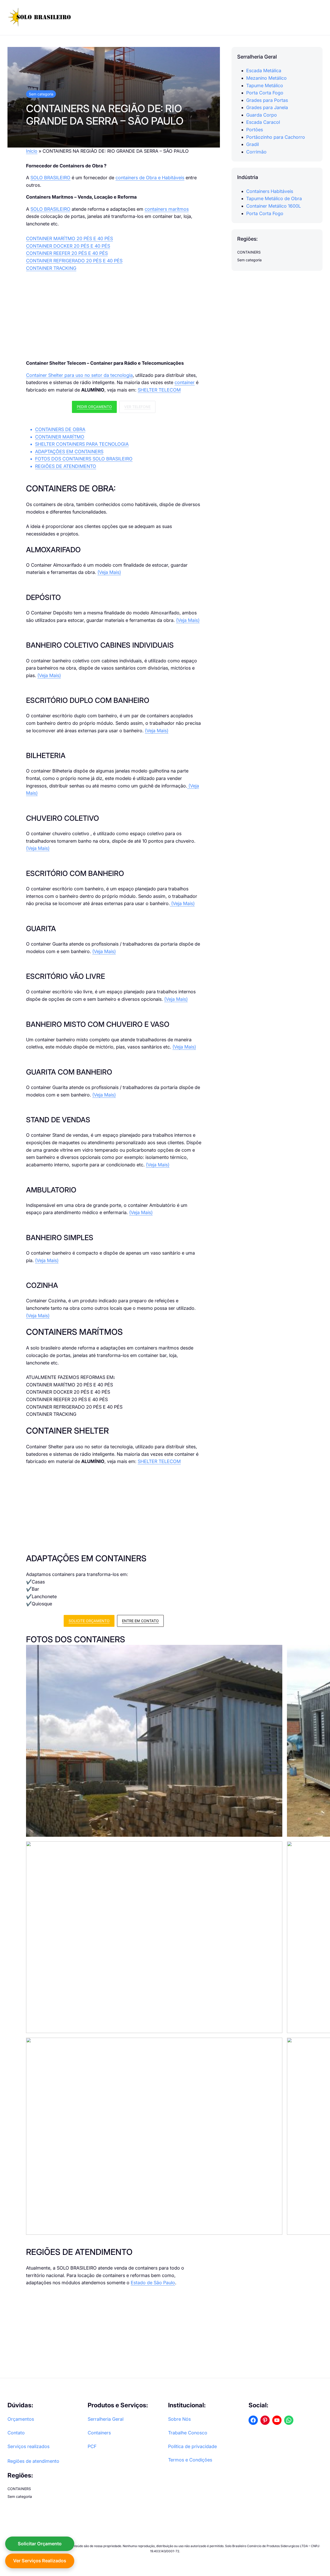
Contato (16, 2433)
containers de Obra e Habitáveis (150, 178)
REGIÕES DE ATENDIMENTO (66, 466)
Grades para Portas (267, 100)
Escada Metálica (264, 71)
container (185, 382)
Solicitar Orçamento (40, 2544)
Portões (255, 129)
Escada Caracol (263, 122)
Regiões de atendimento (33, 2461)
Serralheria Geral (106, 2419)
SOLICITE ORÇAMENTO (89, 1621)
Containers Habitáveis (270, 191)
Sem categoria (41, 94)
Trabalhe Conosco (188, 2433)
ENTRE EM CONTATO (140, 1621)
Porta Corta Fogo (265, 92)
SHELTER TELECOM (159, 390)
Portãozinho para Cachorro (276, 137)
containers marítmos (167, 209)
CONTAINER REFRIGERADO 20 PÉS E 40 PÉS (74, 261)
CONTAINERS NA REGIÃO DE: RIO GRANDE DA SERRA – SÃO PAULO (105, 115)
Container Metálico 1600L (274, 206)
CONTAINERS (249, 252)
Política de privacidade (192, 2446)
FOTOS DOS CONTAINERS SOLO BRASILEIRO (84, 459)
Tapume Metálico (265, 85)
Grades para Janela (267, 107)
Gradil (253, 144)
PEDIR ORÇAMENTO (94, 407)
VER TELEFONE (137, 407)
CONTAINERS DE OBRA (60, 429)
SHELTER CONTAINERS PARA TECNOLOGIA (82, 444)
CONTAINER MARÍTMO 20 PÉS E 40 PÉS (69, 238)
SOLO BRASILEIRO (50, 178)
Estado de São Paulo (153, 2283)
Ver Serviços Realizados (40, 2561)
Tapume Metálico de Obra (274, 198)
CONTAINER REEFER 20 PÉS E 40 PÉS (67, 253)
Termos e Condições (190, 2460)
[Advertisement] (114, 316)
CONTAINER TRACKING (51, 268)
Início (32, 151)
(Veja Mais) (109, 572)
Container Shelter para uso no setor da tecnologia (79, 375)
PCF (92, 2446)
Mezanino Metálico (266, 78)
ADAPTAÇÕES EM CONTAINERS (69, 452)
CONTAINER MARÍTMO (60, 437)
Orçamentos (21, 2419)
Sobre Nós (179, 2419)
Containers (99, 2433)
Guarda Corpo (262, 115)
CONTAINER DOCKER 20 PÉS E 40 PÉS (68, 246)
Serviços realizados (28, 2446)
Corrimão (256, 152)
